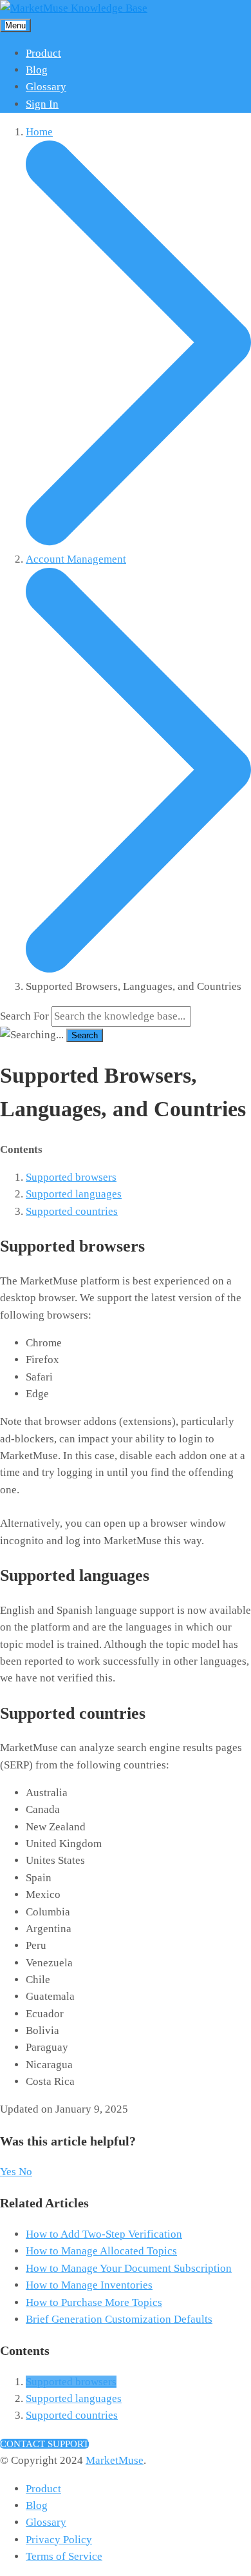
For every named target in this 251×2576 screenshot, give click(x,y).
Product (43, 53)
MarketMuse (115, 2460)
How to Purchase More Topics (94, 2302)
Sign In (42, 104)
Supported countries (72, 1211)
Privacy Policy (59, 2540)
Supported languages (74, 1194)
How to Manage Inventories (89, 2285)
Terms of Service (64, 2556)
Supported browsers (71, 1177)
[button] (9, 2172)
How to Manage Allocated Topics (101, 2251)
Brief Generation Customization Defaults (119, 2319)
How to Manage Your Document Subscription (129, 2268)
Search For (24, 1016)
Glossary (46, 87)
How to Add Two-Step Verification (104, 2234)
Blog (37, 70)
